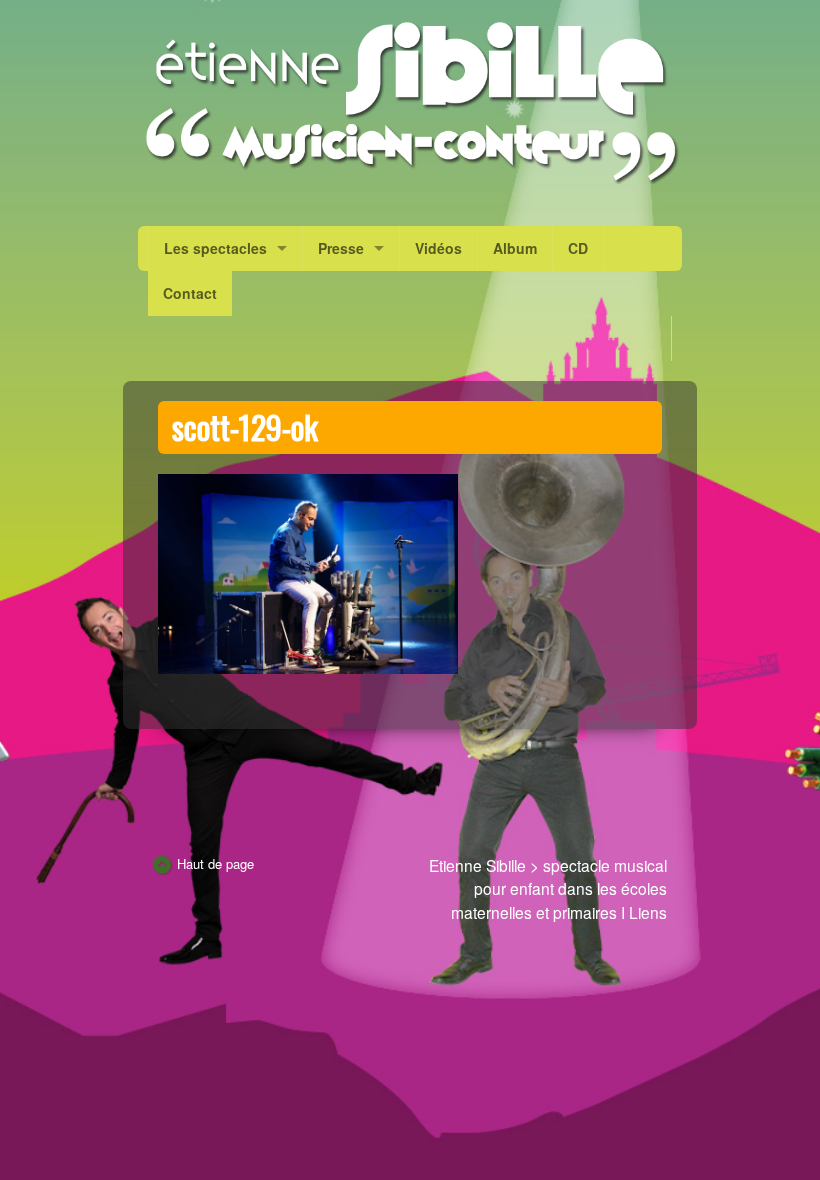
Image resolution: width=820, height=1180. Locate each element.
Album (515, 248)
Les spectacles (215, 248)
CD (578, 248)
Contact (190, 293)
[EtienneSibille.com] (410, 102)
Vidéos (438, 248)
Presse (341, 248)
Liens (648, 912)
